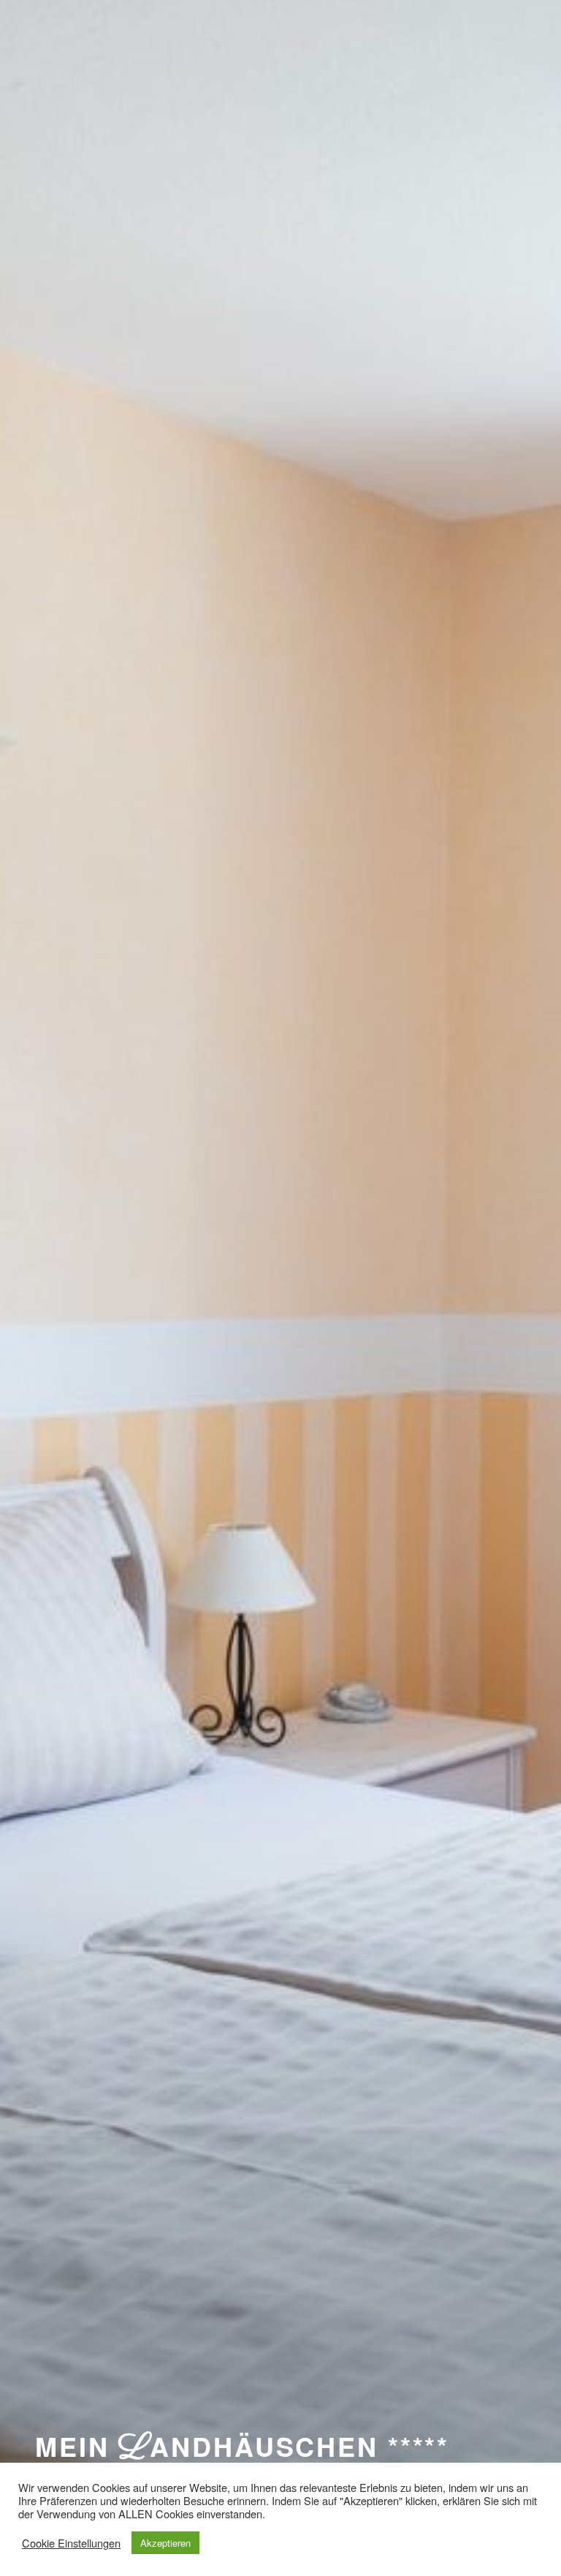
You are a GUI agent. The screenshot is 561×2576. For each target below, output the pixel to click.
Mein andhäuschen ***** (242, 2446)
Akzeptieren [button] (165, 2543)
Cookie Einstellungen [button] (71, 2543)
